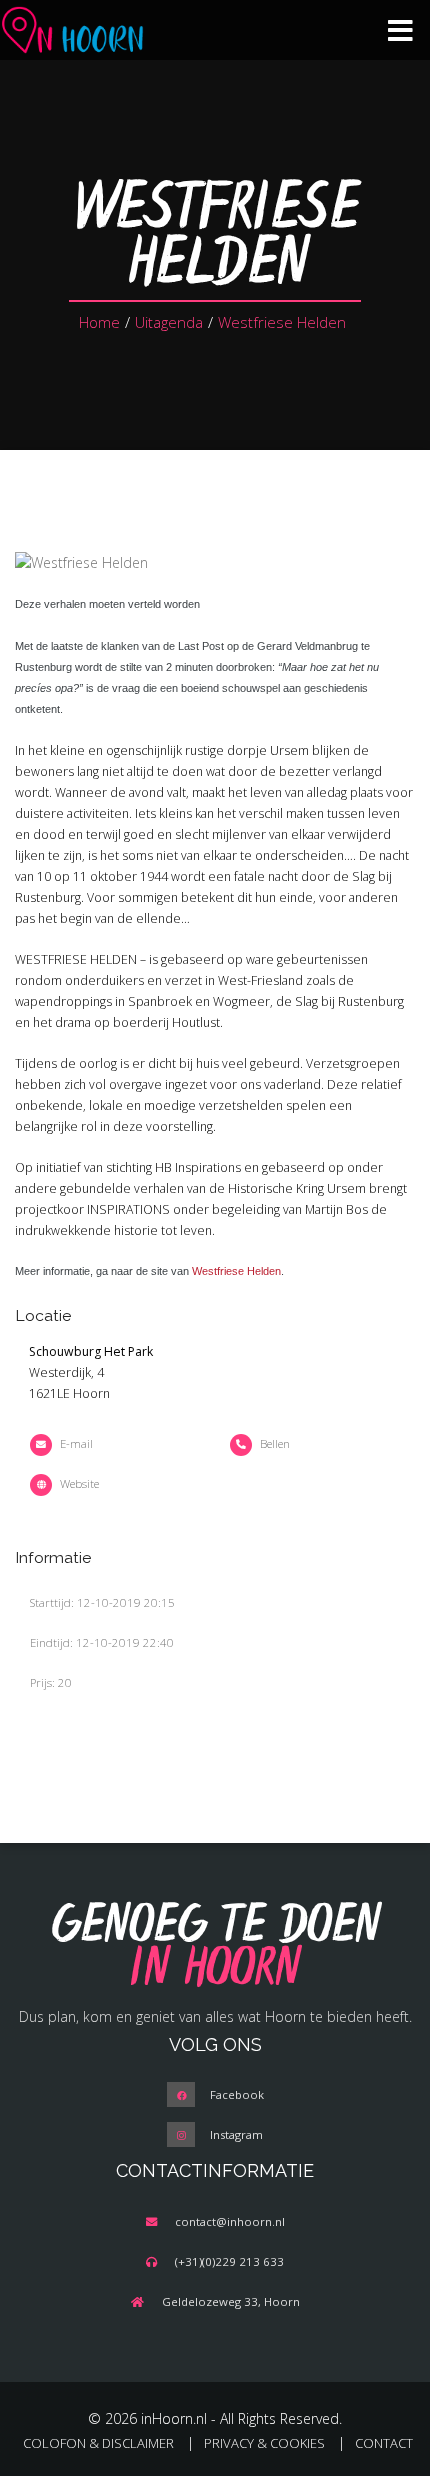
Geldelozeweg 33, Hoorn (231, 2301)
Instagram (236, 2134)
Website (79, 1483)
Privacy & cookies (264, 2443)
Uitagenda (169, 322)
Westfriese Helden (282, 322)
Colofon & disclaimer (98, 2443)
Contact (384, 2443)
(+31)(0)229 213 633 (229, 2261)
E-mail (76, 1443)
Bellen (275, 1443)
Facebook (237, 2094)
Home (99, 322)
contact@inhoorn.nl (230, 2221)
